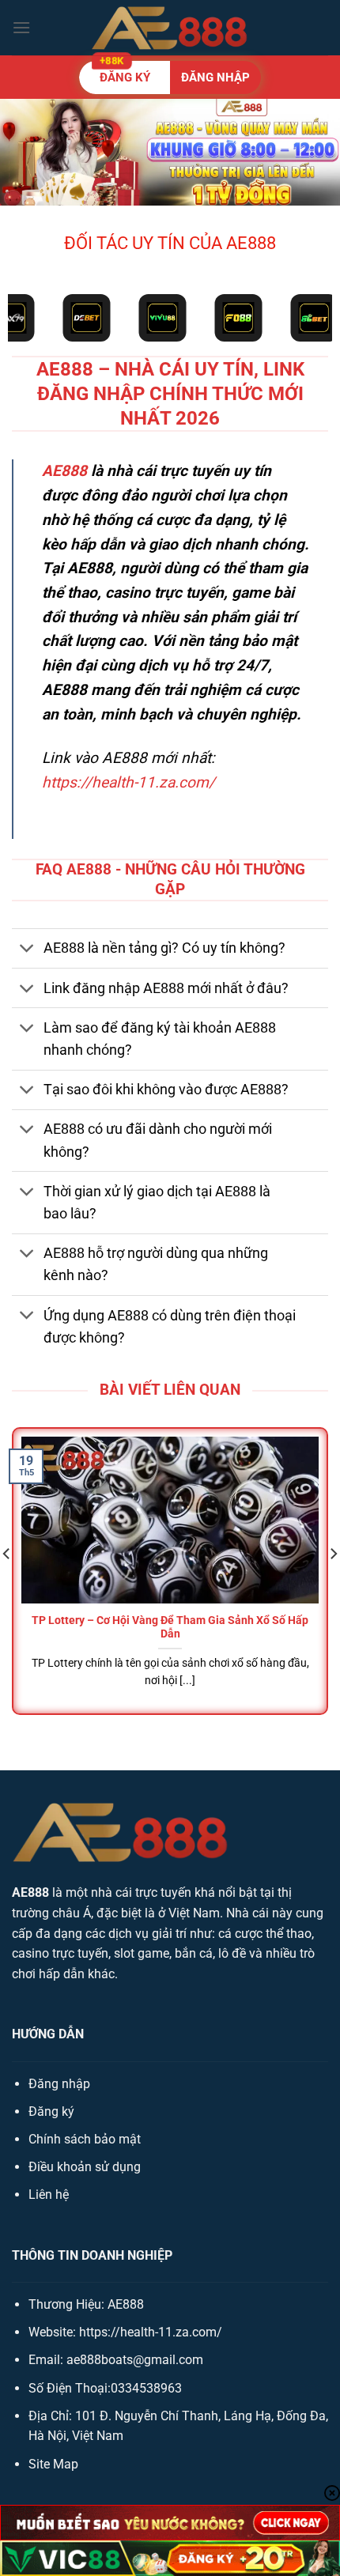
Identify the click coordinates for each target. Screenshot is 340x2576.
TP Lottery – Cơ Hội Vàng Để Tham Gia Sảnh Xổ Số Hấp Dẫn (170, 1627)
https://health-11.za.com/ (128, 782)
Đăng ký (51, 2111)
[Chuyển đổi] (27, 950)
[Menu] (21, 27)
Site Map (53, 2464)
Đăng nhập (59, 2084)
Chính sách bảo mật (85, 2139)
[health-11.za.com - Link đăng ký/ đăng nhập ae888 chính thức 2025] (170, 28)
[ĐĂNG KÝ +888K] (170, 77)
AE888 (64, 471)
